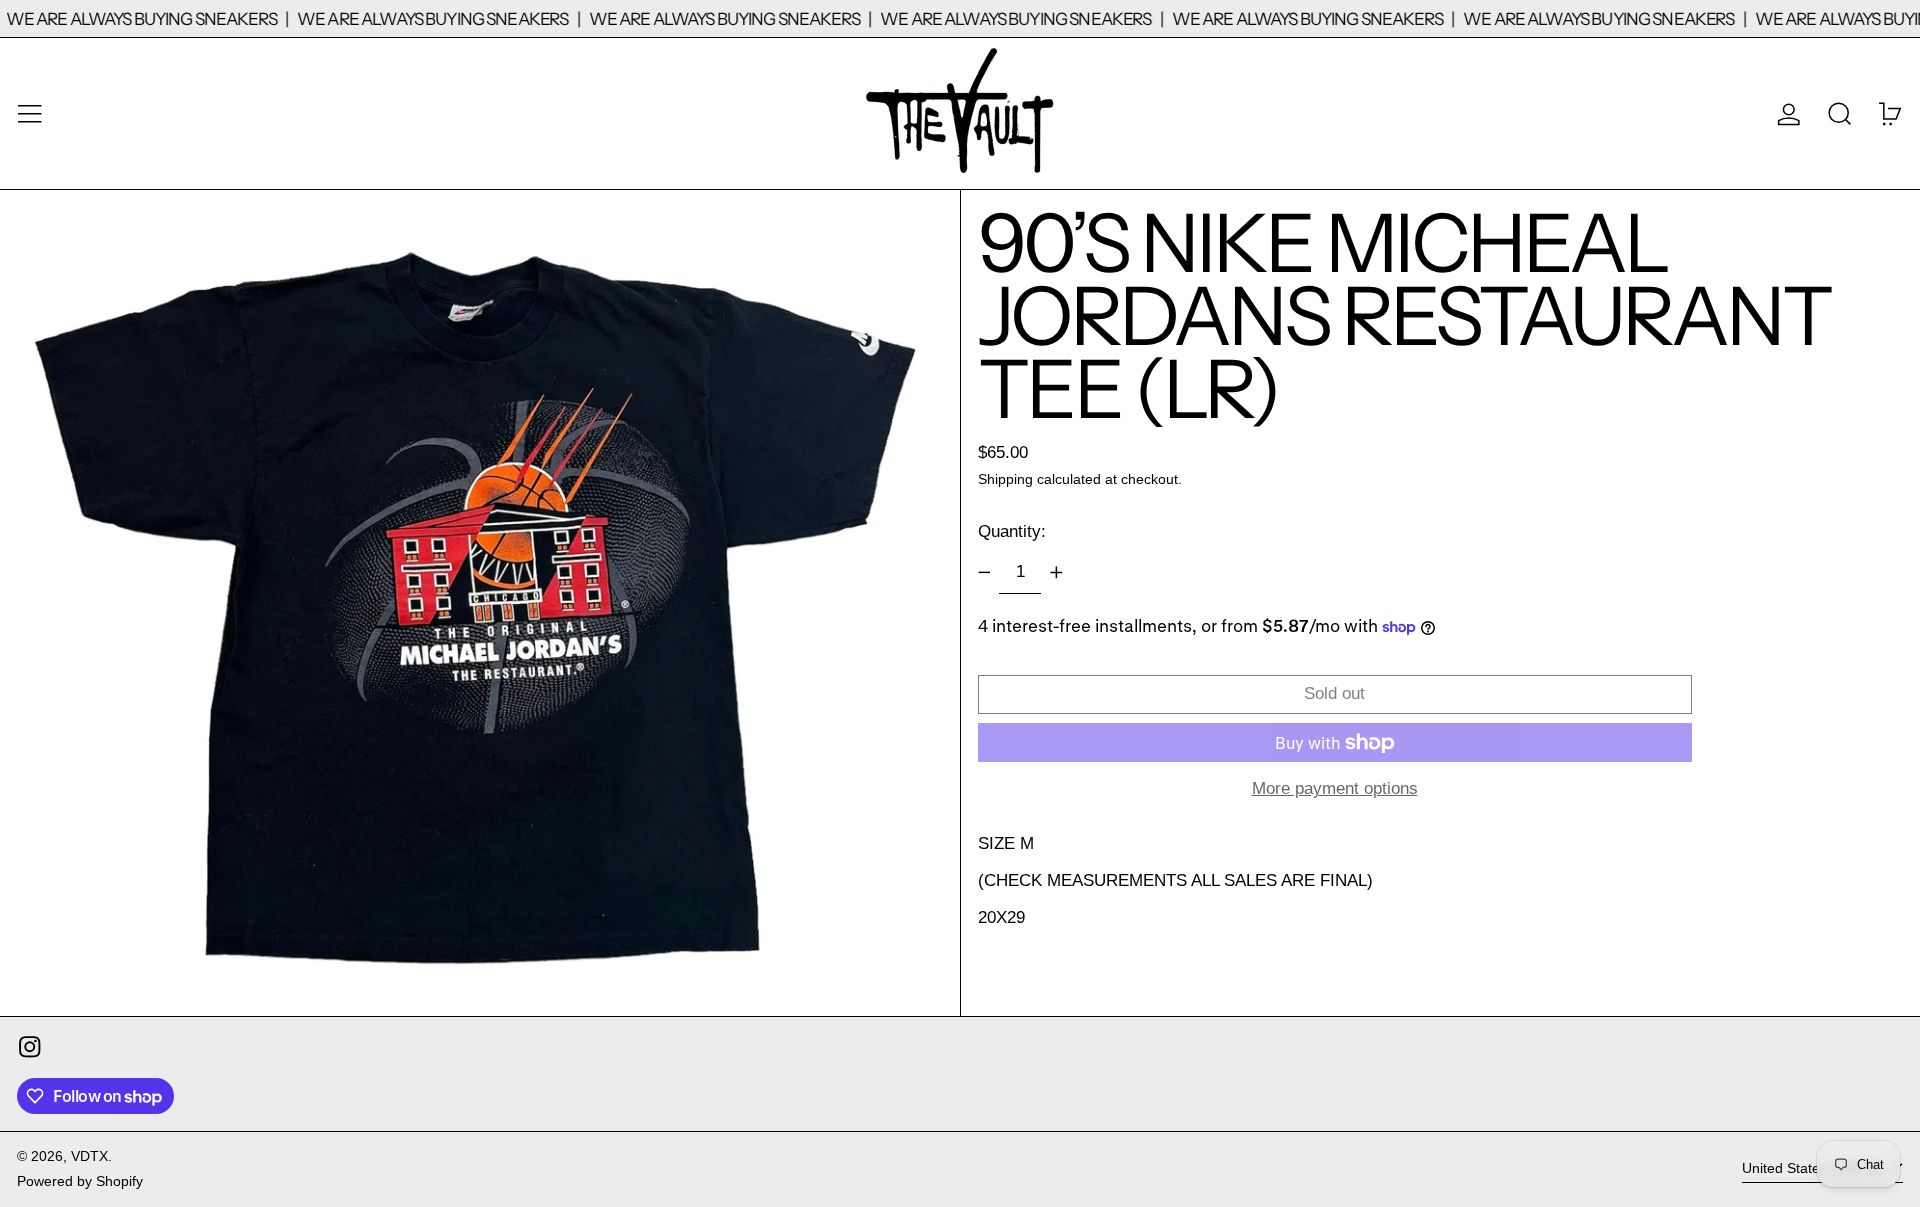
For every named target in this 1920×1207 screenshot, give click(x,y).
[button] (1840, 113)
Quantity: (1012, 531)
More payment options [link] (1335, 788)
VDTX (89, 1156)
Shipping (1005, 479)
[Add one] (1056, 573)
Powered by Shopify (80, 1181)
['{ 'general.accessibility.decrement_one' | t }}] (984, 573)
